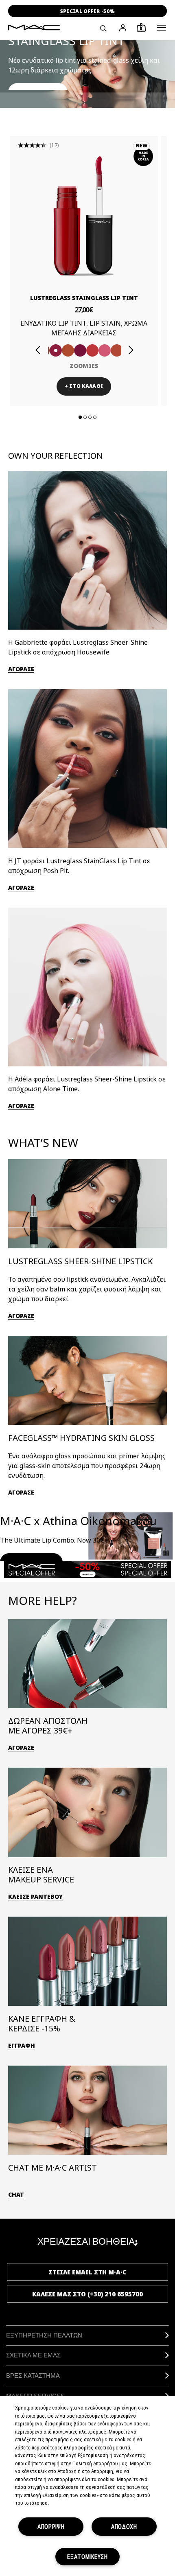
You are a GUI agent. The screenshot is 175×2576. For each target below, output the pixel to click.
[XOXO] (117, 350)
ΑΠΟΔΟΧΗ (124, 2527)
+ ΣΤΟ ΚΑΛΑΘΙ (84, 386)
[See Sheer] (92, 350)
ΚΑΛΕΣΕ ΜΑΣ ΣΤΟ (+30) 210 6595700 (87, 2294)
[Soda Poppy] (80, 350)
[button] (162, 28)
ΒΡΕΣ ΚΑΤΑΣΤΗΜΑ (33, 2376)
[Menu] (162, 28)
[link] (84, 216)
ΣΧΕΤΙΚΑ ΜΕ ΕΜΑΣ (33, 2355)
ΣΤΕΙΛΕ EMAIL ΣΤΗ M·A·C (87, 2272)
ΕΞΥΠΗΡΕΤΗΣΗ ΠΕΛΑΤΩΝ (44, 2335)
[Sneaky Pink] (105, 350)
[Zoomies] (56, 350)
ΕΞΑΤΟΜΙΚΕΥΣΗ (87, 2557)
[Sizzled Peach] (68, 350)
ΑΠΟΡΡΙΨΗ (51, 2527)
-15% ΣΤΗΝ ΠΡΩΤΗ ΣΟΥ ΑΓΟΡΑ (87, 11)
